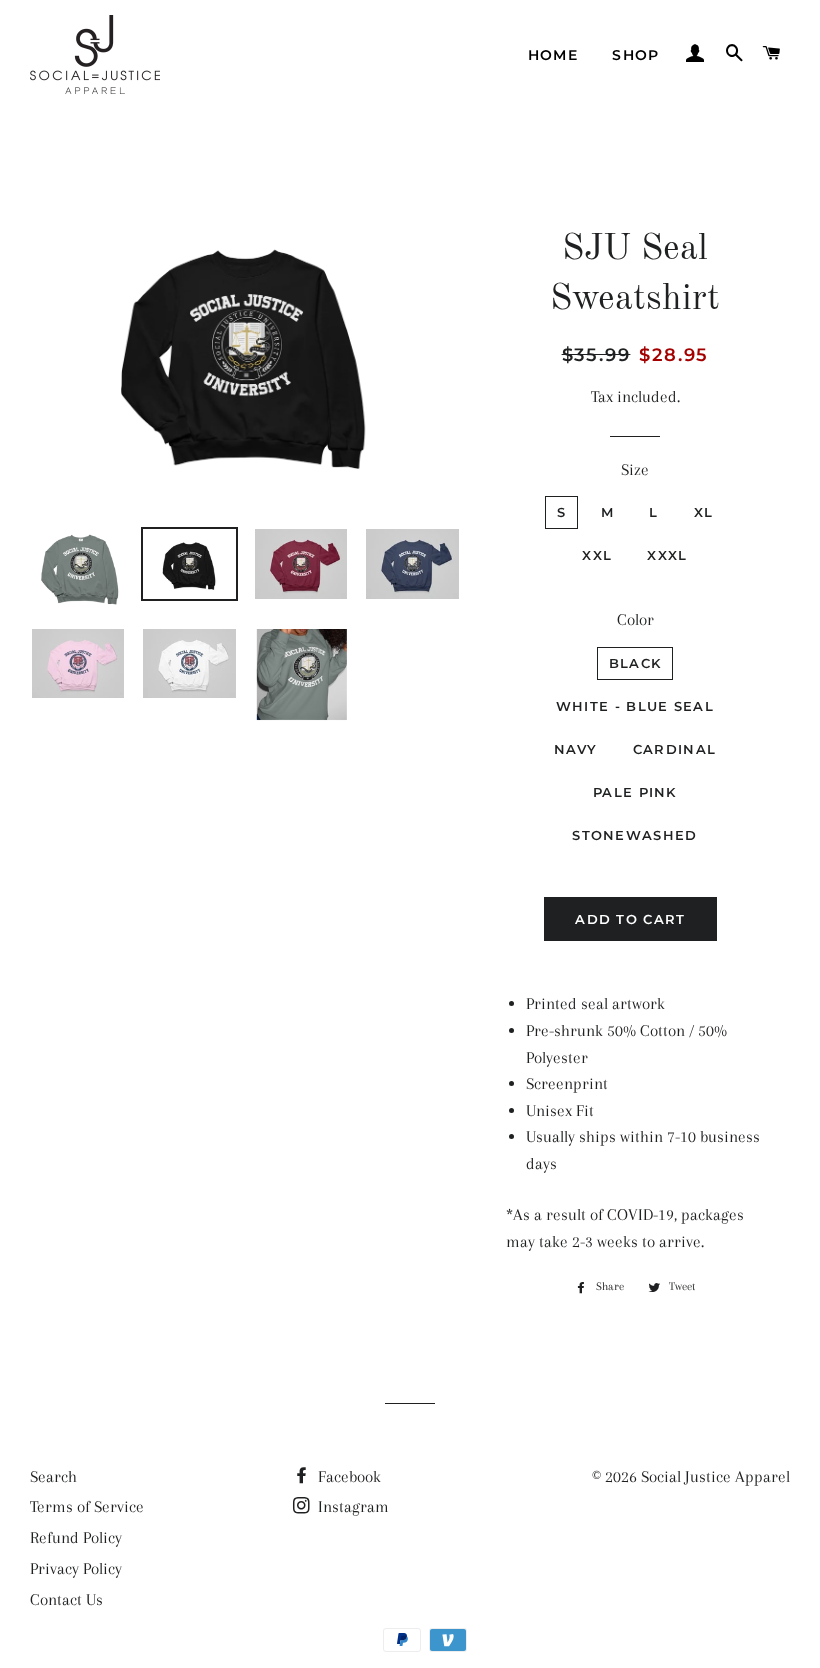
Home (553, 55)
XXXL (667, 555)
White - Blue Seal (635, 706)
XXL (597, 555)
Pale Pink (635, 792)
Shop (636, 55)
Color (635, 619)
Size (635, 469)
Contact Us (66, 1599)
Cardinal (674, 749)
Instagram (351, 1506)
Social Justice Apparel (715, 1476)
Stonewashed (634, 835)
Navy (576, 749)
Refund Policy (76, 1537)
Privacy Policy (76, 1568)
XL (704, 512)
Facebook (347, 1476)
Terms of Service (87, 1506)
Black (635, 663)
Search (53, 1476)
